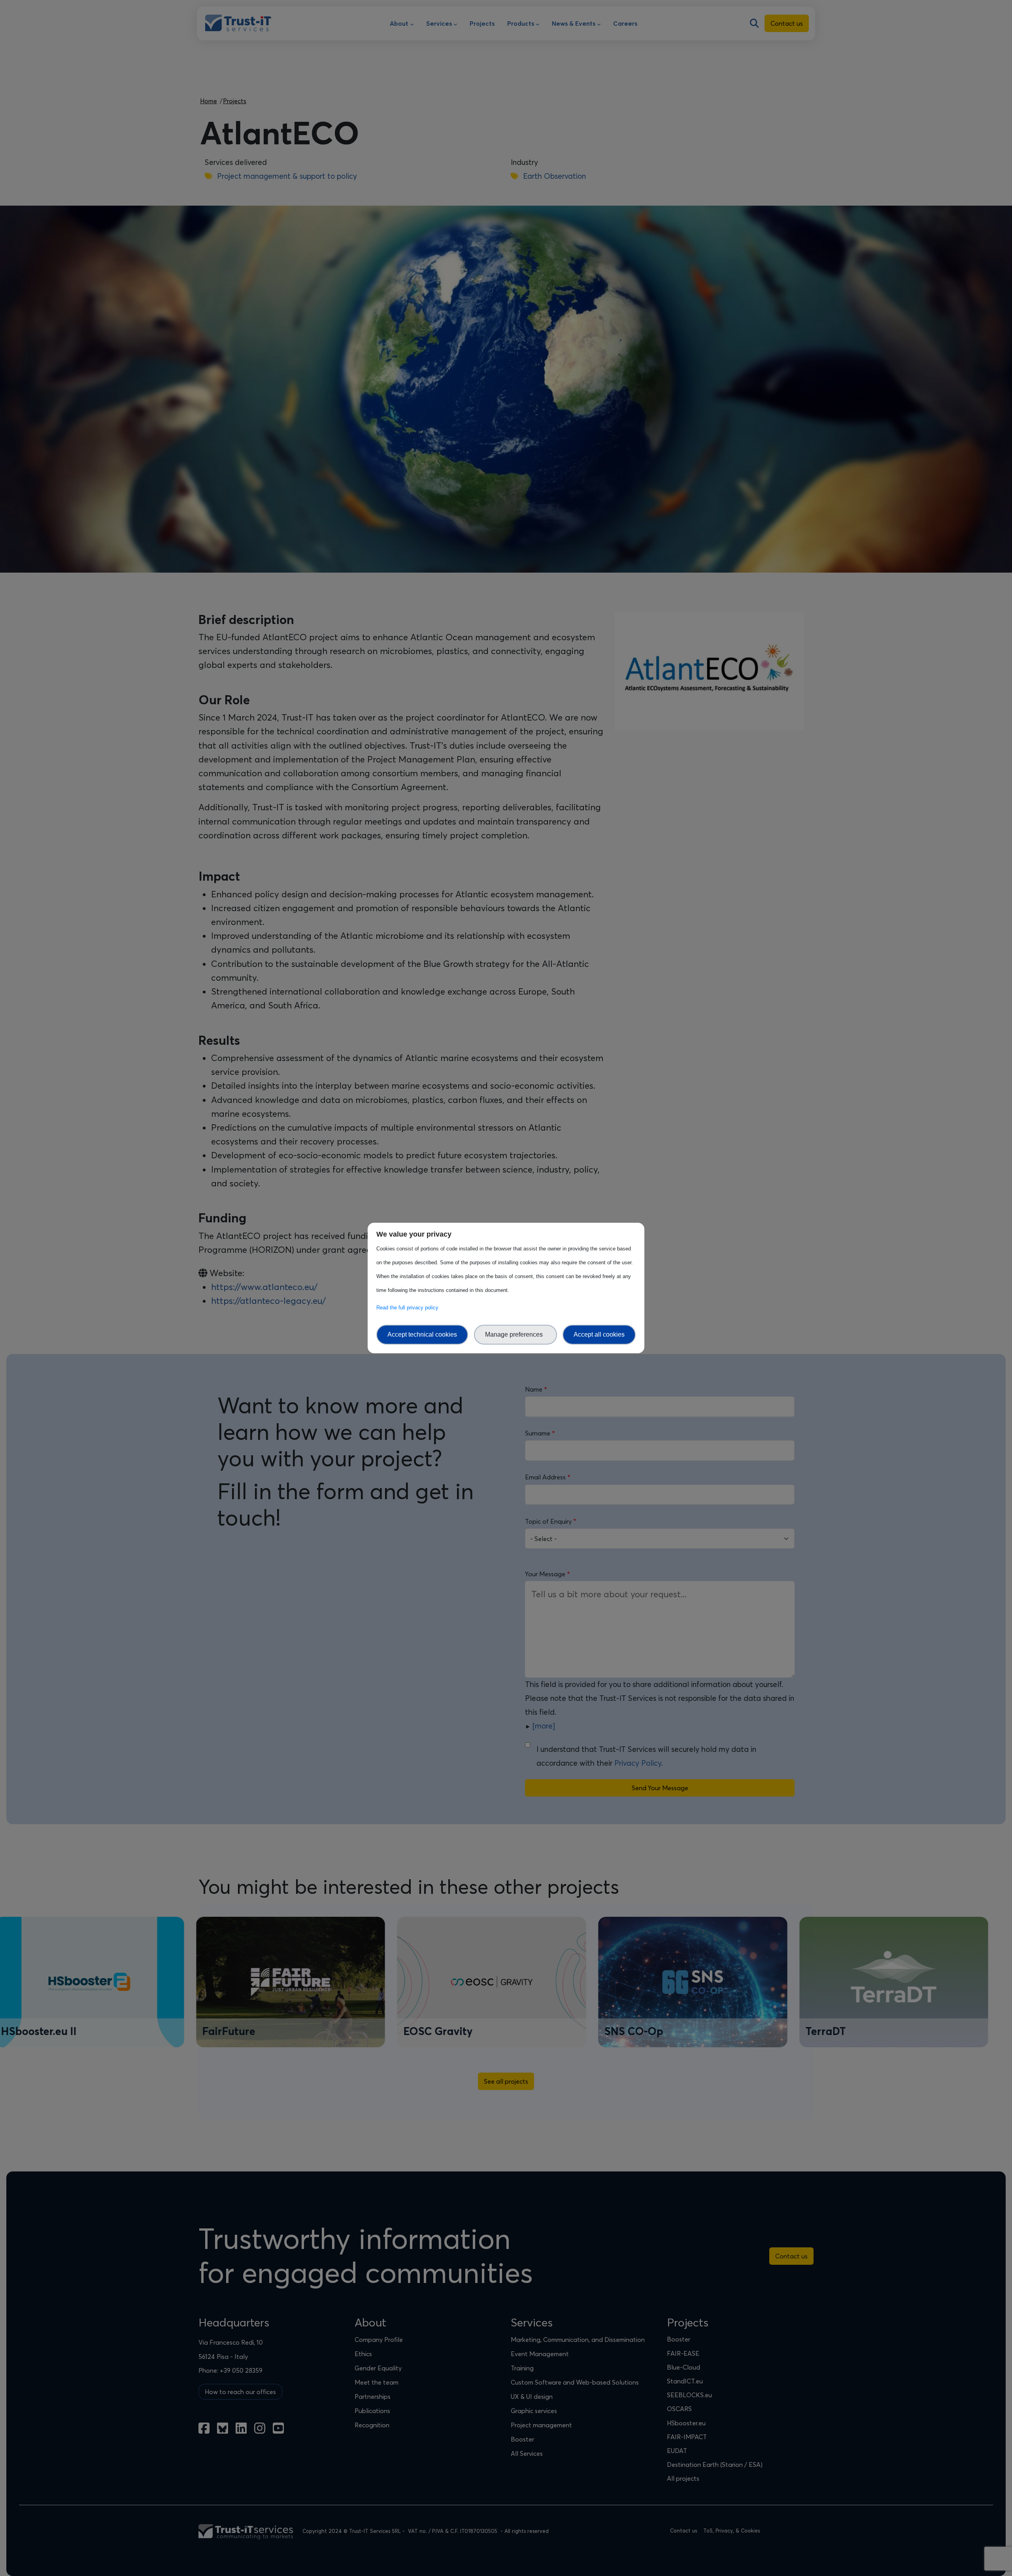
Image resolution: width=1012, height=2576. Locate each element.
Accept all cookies (599, 1334)
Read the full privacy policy (409, 1308)
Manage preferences (515, 1334)
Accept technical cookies (422, 1334)
